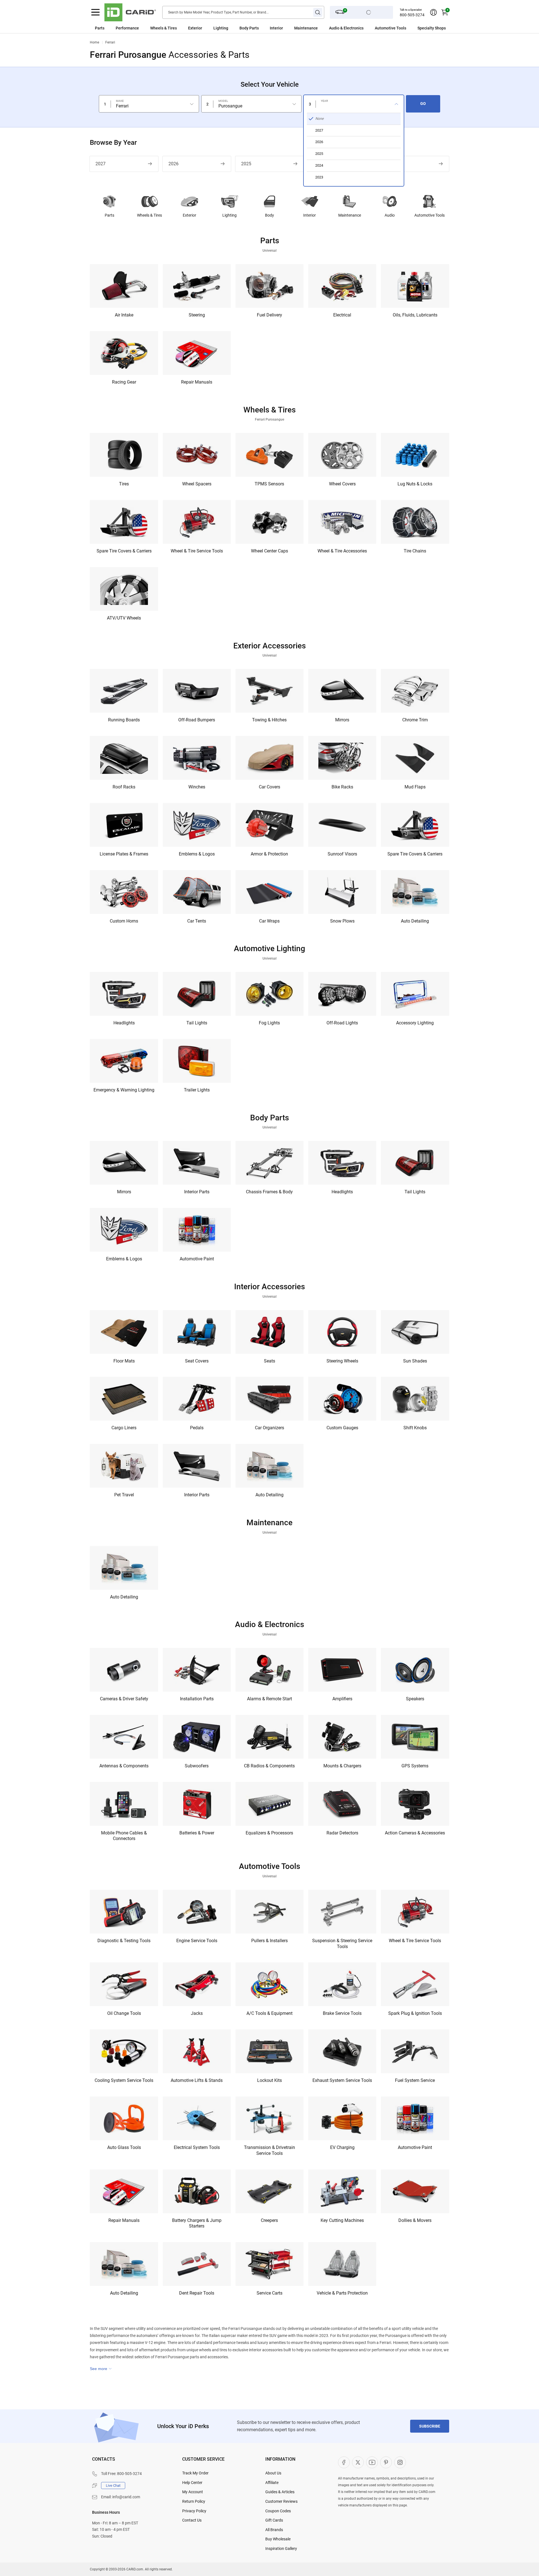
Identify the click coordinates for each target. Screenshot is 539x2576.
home (94, 42)
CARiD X (358, 2462)
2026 (173, 164)
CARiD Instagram (400, 2462)
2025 (246, 164)
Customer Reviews (281, 2501)
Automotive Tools (430, 215)
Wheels (157, 28)
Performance (127, 28)
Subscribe (430, 2426)
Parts (100, 28)
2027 (101, 164)
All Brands (274, 2530)
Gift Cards (274, 2520)
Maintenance (306, 28)
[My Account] (433, 12)
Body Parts (249, 28)
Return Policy (194, 2501)
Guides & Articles (280, 2492)
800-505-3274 (412, 15)
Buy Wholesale (278, 2539)
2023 (392, 164)
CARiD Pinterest (386, 2462)
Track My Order (195, 2473)
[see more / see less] (101, 2369)
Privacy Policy (194, 2511)
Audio (390, 215)
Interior (310, 215)
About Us (273, 2473)
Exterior (189, 215)
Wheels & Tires (149, 215)
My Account (193, 2492)
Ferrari (110, 42)
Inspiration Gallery (281, 2549)
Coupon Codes (278, 2511)
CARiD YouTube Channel (372, 2462)
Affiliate (272, 2483)
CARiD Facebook (344, 2462)
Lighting (221, 28)
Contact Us (192, 2520)
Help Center (192, 2483)
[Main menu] (95, 12)
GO (423, 104)
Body (269, 215)
